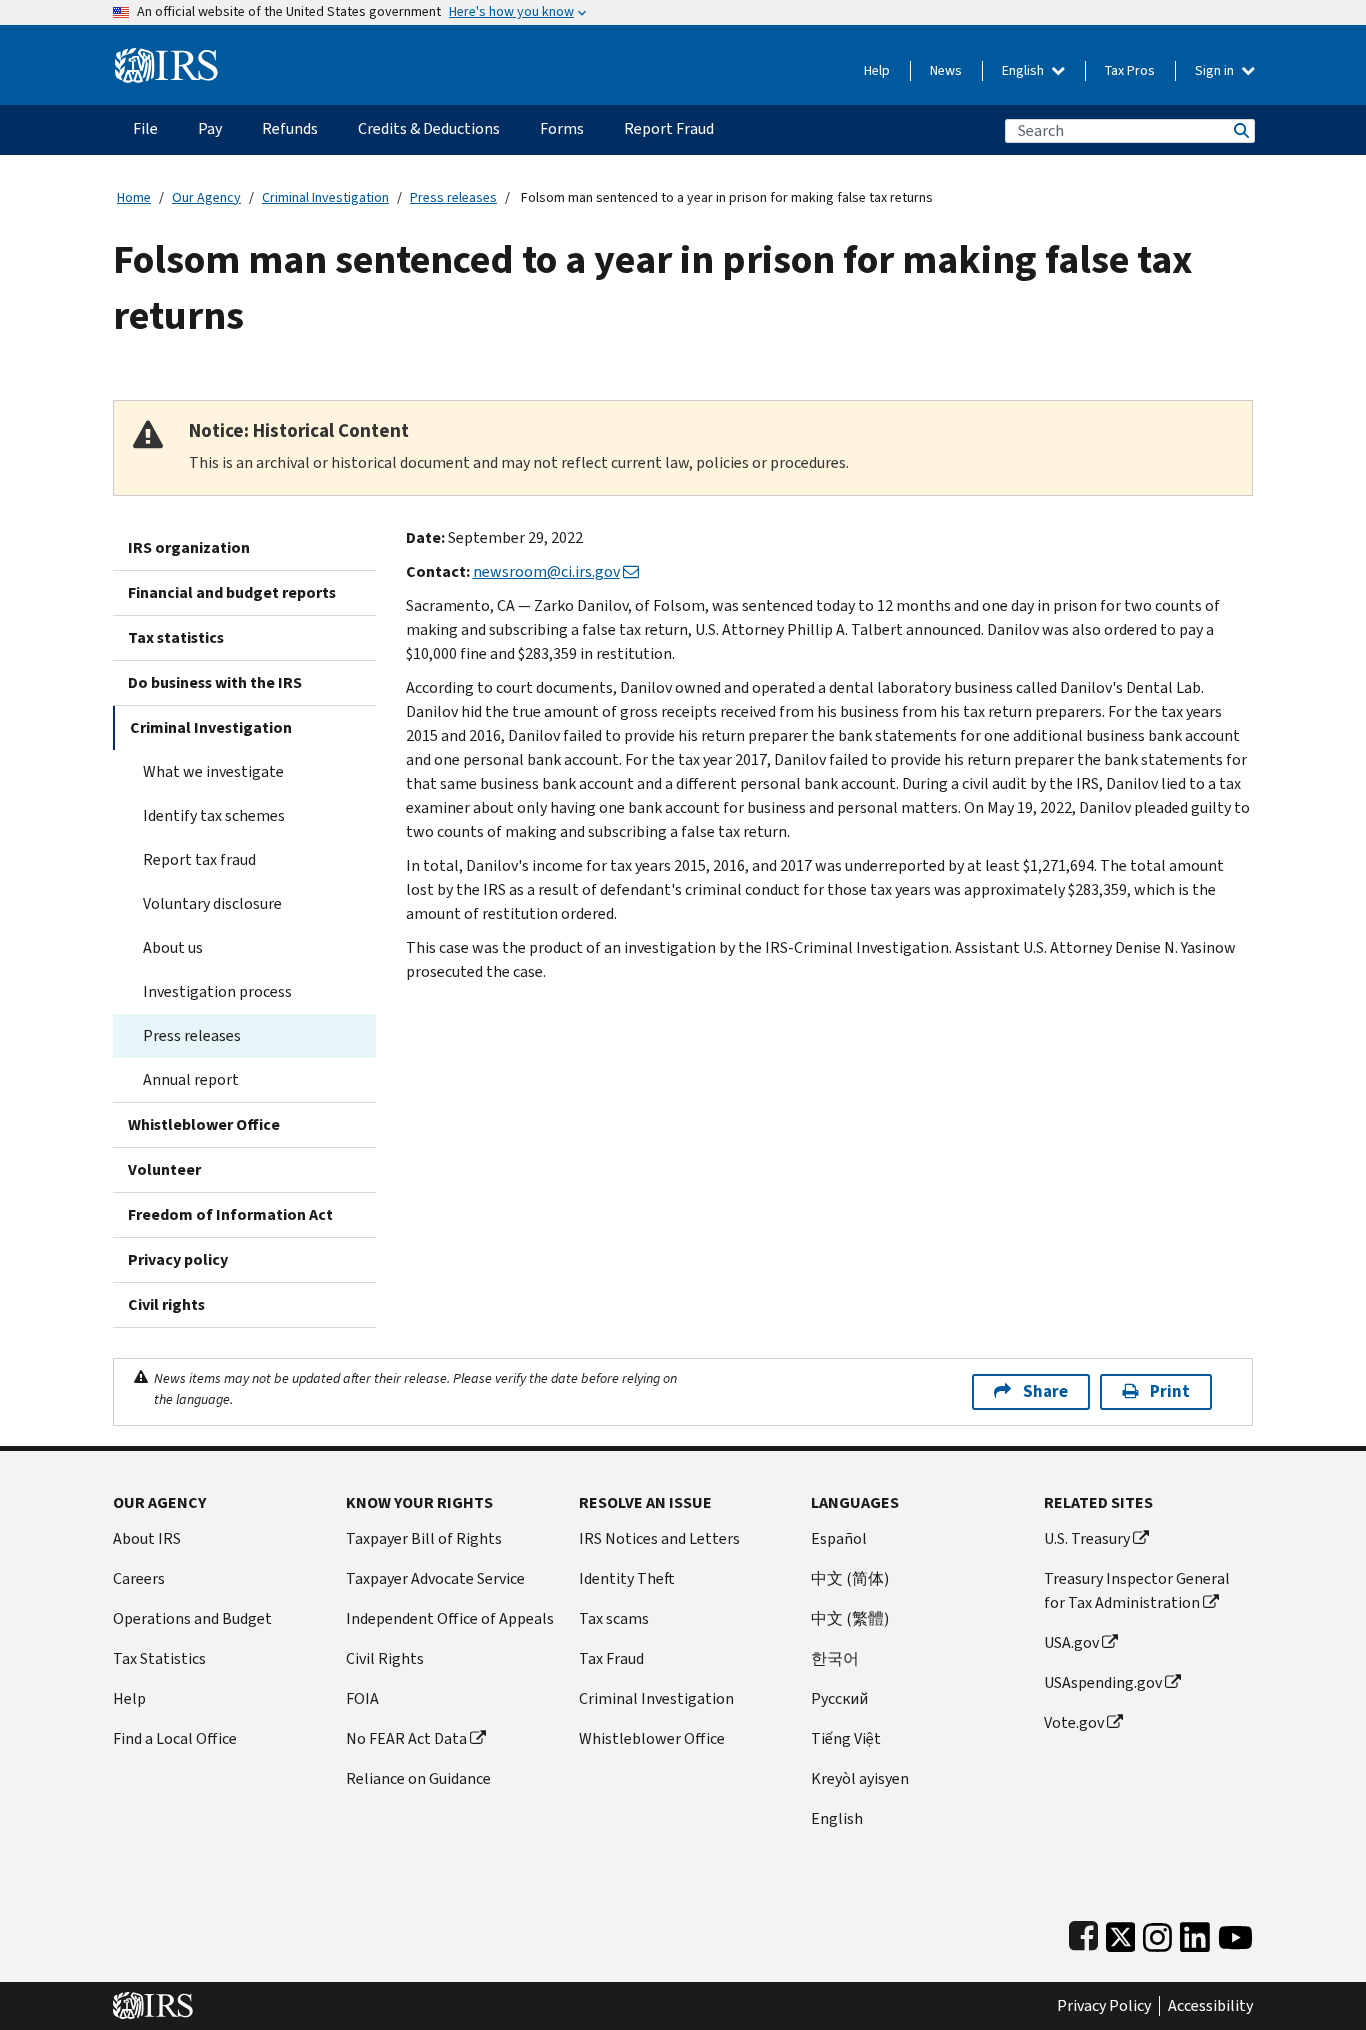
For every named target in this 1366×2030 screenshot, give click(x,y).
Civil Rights (385, 1658)
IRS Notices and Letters (659, 1538)
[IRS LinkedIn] (1195, 1932)
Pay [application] (210, 128)
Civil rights (166, 1304)
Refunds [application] (290, 128)
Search (1240, 130)
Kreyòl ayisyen (860, 1778)
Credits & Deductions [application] (429, 128)
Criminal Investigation (325, 197)
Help (877, 70)
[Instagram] (1157, 1932)
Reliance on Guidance (418, 1778)
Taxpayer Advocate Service (435, 1578)
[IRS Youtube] (1235, 1932)
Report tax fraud (199, 859)
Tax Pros (1130, 70)
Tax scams (614, 1618)
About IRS (147, 1538)
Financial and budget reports (232, 592)
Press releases (453, 197)
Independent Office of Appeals (450, 1618)
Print (1170, 1391)
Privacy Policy (1104, 2006)
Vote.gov (1074, 1722)
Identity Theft (627, 1578)
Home (134, 197)
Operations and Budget (192, 1618)
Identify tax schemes (214, 815)
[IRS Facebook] (1083, 1932)
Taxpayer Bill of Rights (424, 1538)
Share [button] (1045, 1391)
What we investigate (213, 771)
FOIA (362, 1698)
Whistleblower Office (204, 1124)
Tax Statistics (159, 1658)
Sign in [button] (1216, 70)
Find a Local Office (175, 1738)
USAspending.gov (1103, 1682)
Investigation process (217, 991)
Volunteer (164, 1169)
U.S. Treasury (1087, 1538)
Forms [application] (562, 128)
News (946, 70)
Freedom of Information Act (230, 1214)
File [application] (145, 128)
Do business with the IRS (215, 682)
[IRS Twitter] (1121, 1932)
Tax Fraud (611, 1658)
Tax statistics (176, 637)
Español (839, 1538)
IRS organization (189, 547)
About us (173, 947)
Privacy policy (178, 1259)
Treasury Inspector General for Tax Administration (1137, 1590)
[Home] (166, 57)
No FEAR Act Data (406, 1738)
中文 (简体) (850, 1578)
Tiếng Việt (846, 1738)
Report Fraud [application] (669, 128)
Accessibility (1210, 2006)
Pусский (839, 1698)
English (1024, 70)
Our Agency (206, 197)
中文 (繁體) (850, 1618)
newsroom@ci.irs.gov (546, 571)
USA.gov (1071, 1642)
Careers (139, 1578)
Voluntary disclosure (212, 903)
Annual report (191, 1079)
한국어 (835, 1658)
